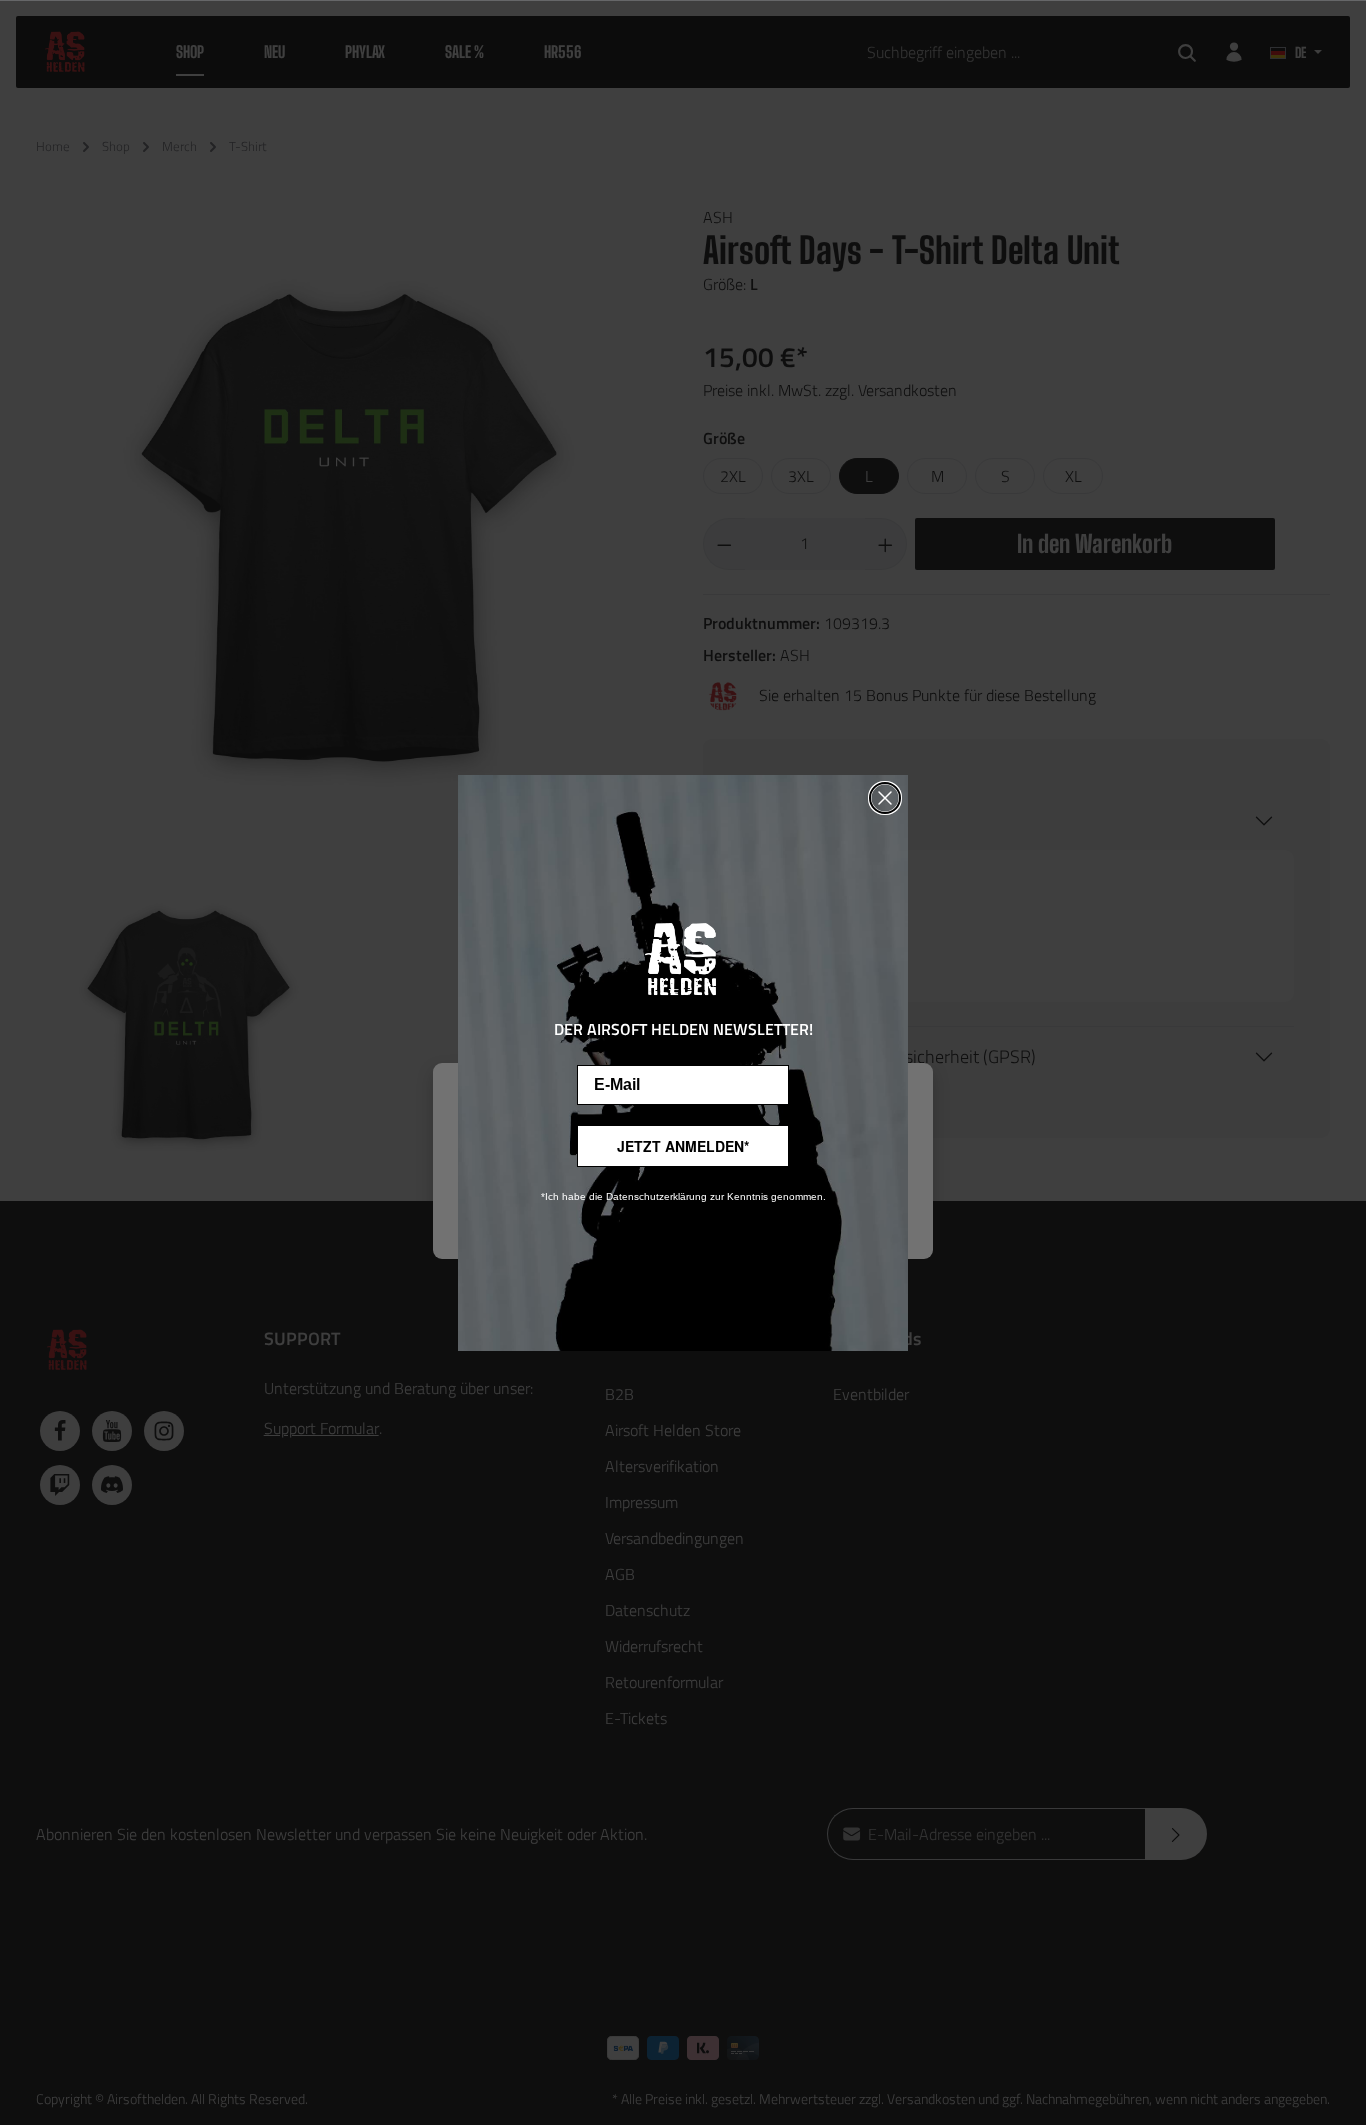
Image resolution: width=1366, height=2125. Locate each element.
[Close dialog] (885, 798)
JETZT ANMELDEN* (683, 1146)
